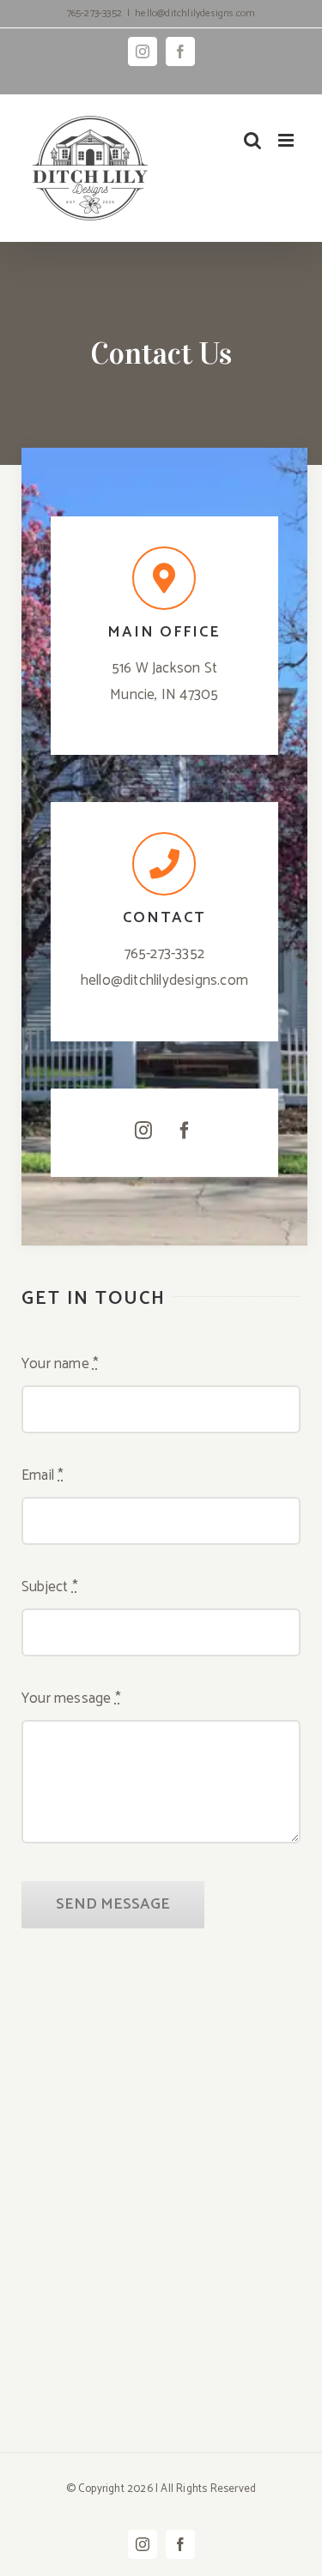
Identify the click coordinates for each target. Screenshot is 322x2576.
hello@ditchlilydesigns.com (195, 13)
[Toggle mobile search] (252, 140)
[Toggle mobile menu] (287, 140)
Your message (71, 1698)
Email (43, 1475)
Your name (60, 1364)
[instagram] (143, 1131)
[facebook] (185, 1131)
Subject (50, 1587)
